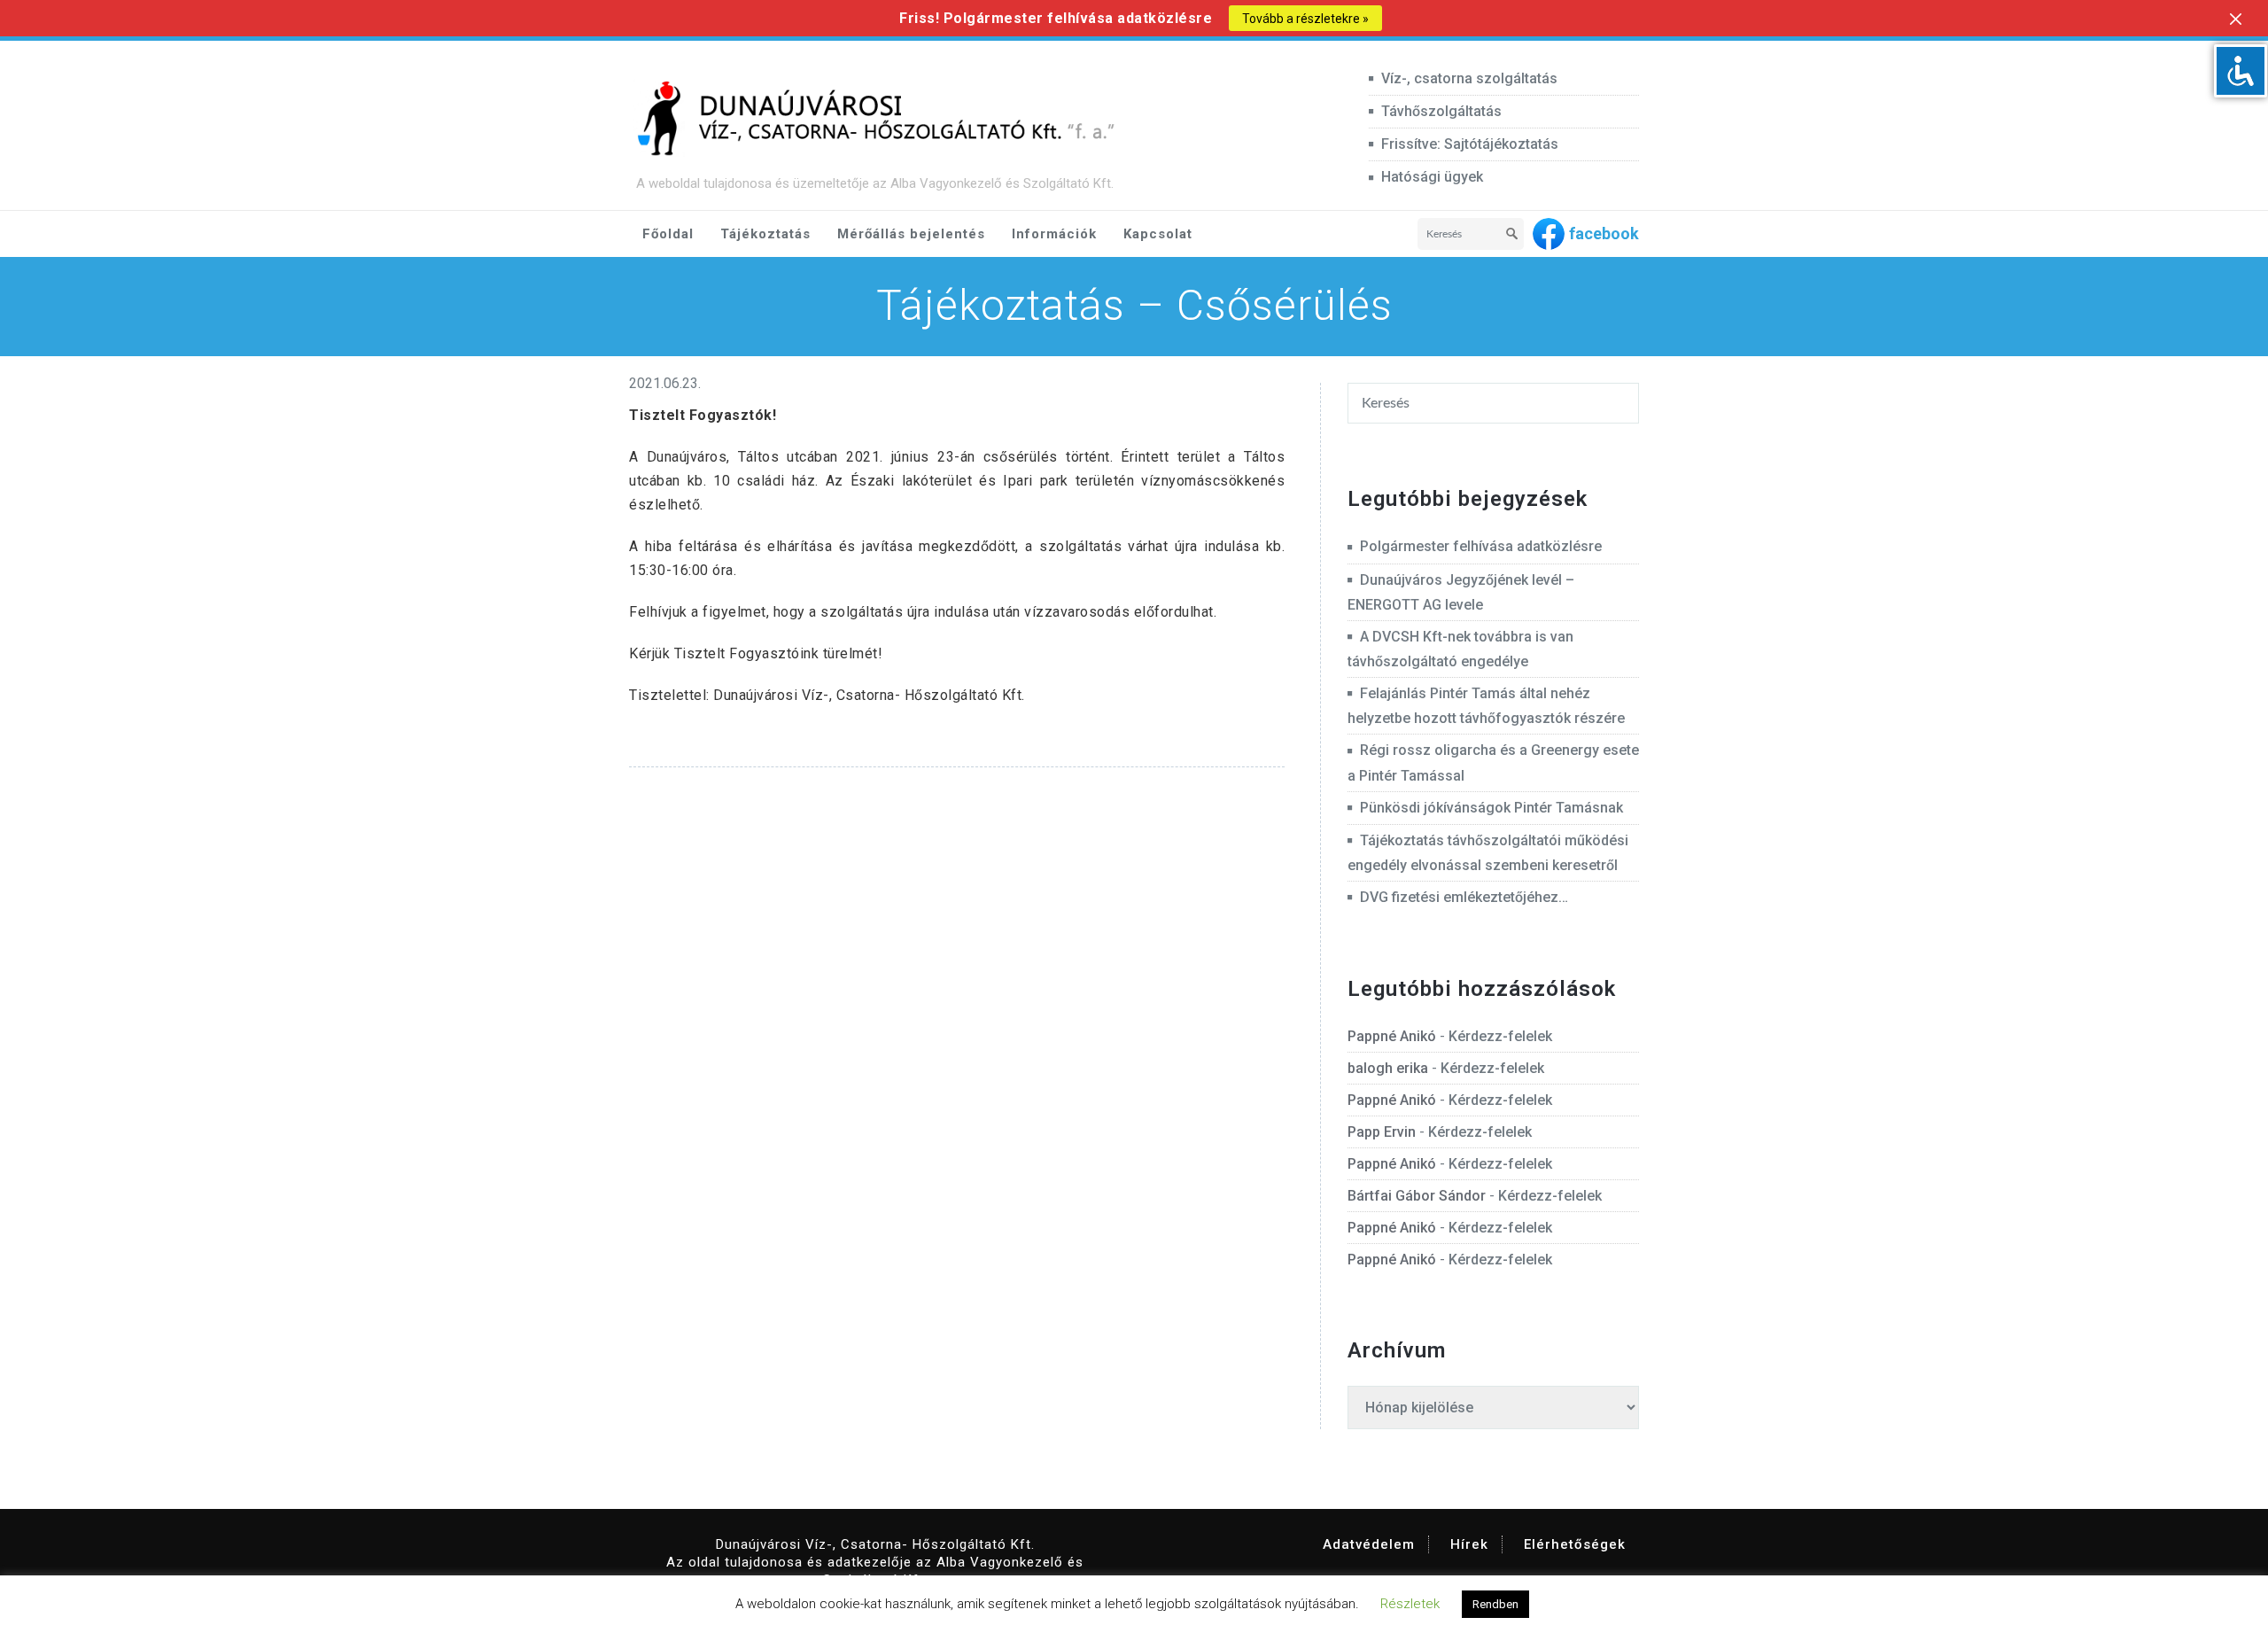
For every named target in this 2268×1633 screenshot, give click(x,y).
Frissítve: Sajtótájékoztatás (1470, 144)
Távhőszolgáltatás (1441, 111)
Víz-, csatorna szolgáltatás (1469, 78)
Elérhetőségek (1575, 1544)
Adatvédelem (1369, 1544)
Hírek (1469, 1544)
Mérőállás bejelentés (911, 234)
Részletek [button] (1410, 1604)
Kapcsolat (1158, 234)
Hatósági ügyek (1432, 177)
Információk (1054, 234)
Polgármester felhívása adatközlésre (1481, 546)
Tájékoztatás (765, 234)
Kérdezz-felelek (1500, 1036)
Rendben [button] (1495, 1604)
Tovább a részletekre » (1305, 19)
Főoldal (668, 234)
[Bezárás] (2236, 19)
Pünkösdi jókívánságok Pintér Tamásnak (1491, 808)
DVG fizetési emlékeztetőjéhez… (1464, 897)
